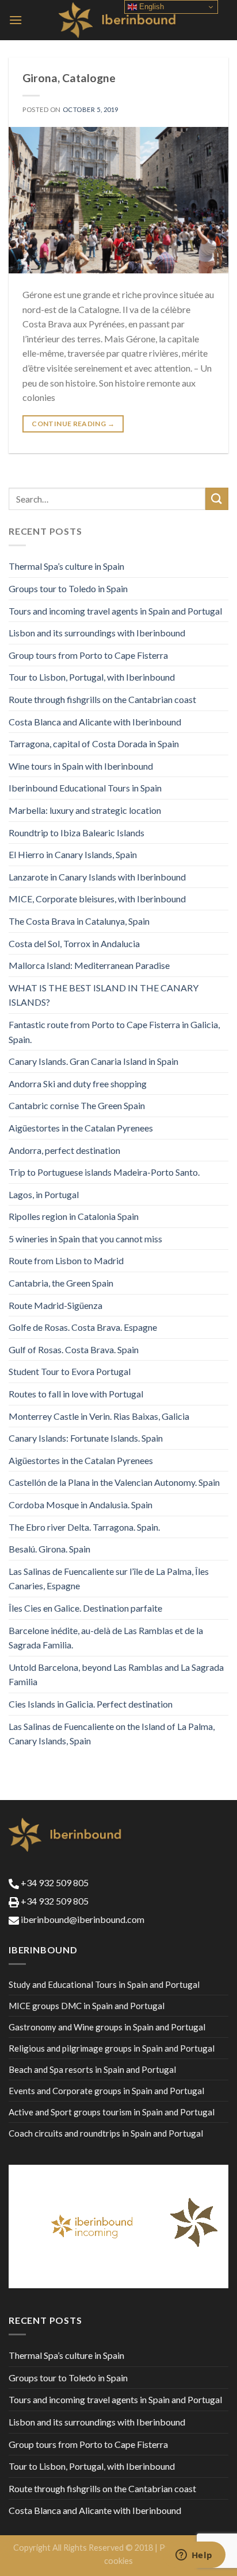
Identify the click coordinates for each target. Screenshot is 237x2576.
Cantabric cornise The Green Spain (77, 1105)
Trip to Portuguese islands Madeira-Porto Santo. (104, 1172)
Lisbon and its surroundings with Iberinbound (97, 633)
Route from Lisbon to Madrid (66, 1260)
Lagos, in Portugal (44, 1194)
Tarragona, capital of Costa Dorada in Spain (94, 744)
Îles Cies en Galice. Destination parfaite (85, 1608)
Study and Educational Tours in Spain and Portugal (104, 1984)
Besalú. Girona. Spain (49, 1549)
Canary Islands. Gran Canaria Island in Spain (93, 1061)
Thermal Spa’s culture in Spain (66, 566)
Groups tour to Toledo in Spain (68, 588)
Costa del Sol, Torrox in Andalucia (74, 943)
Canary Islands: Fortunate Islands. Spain (86, 1438)
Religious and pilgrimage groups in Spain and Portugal (112, 2048)
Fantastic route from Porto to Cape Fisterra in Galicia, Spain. (114, 1032)
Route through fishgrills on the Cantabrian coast (102, 699)
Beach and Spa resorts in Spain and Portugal (92, 2069)
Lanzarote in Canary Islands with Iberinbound (97, 877)
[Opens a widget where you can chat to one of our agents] (194, 2556)
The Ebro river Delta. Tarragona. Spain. (84, 1527)
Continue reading (73, 424)
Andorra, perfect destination (64, 1150)
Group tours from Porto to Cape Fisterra (88, 655)
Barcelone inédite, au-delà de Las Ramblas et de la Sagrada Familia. (106, 1638)
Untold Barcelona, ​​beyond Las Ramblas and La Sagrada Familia (116, 1675)
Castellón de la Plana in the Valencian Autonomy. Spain (114, 1482)
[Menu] (16, 20)
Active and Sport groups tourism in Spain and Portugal (112, 2112)
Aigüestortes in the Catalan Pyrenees (81, 1128)
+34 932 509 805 (54, 1882)
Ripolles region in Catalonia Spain (74, 1216)
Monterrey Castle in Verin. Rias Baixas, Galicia (99, 1416)
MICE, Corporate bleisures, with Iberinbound (97, 899)
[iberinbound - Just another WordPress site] (119, 20)
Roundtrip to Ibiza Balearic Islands (77, 833)
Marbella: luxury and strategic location (85, 810)
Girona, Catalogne (69, 78)
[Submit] (217, 499)
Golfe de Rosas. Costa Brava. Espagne (83, 1327)
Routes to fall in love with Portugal (76, 1394)
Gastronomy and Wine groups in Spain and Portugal (107, 2027)
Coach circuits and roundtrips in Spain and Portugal (106, 2133)
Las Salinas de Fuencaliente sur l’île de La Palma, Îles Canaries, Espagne (109, 1579)
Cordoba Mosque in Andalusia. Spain (81, 1505)
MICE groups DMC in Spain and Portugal (87, 2006)
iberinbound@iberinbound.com (82, 1919)
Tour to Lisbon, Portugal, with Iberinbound (92, 677)
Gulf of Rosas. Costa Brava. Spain (74, 1349)
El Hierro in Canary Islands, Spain (73, 854)
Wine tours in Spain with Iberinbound (81, 766)
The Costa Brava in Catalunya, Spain (79, 921)
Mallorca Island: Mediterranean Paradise (89, 965)
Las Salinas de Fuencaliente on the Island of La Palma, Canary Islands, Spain (112, 1734)
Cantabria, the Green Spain (61, 1283)
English (150, 7)
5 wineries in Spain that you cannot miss (85, 1239)
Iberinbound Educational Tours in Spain (85, 788)
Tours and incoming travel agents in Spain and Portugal (115, 611)
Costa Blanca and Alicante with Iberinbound (95, 722)
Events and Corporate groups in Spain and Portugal (106, 2091)
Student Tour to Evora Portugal (70, 1371)
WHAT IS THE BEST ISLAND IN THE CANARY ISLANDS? (104, 995)
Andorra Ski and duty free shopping (78, 1084)
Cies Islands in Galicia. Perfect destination (91, 1704)
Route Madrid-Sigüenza (56, 1305)
